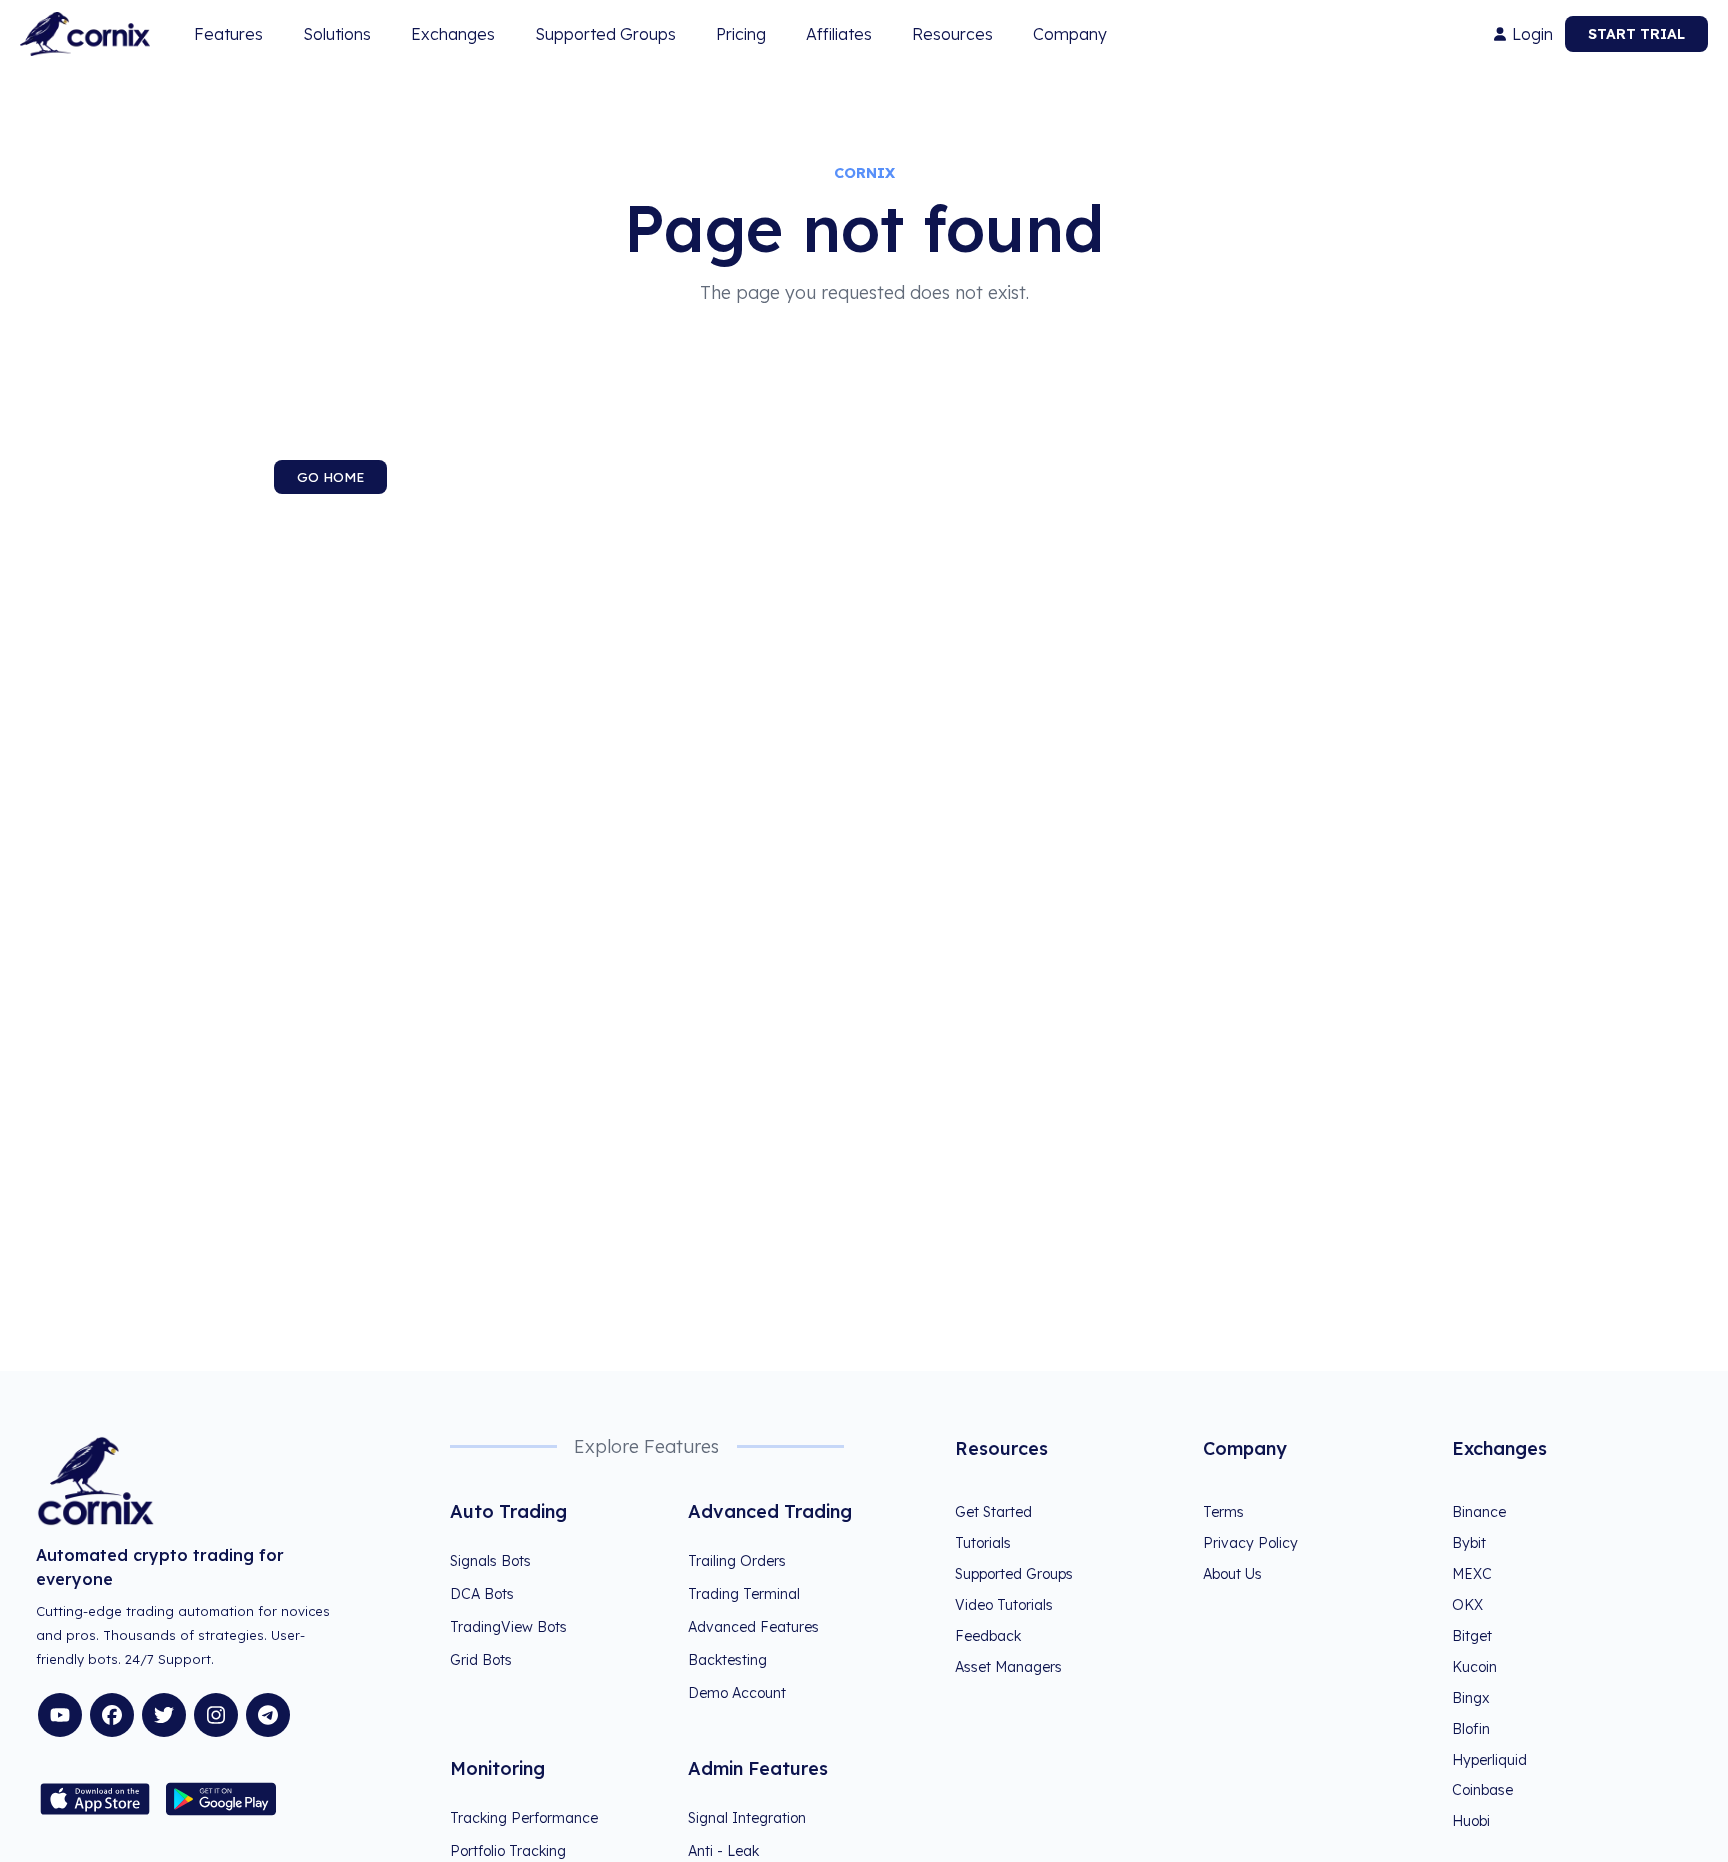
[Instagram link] (216, 1715)
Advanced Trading (770, 1511)
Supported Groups (605, 34)
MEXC (1472, 1574)
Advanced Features (753, 1627)
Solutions (337, 34)
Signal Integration (747, 1818)
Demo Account (737, 1693)
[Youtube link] (60, 1715)
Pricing (741, 34)
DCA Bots (482, 1594)
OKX (1467, 1605)
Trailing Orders (737, 1561)
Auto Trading (508, 1511)
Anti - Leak (723, 1851)
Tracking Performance (524, 1818)
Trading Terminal (744, 1594)
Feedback (988, 1636)
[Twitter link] (164, 1715)
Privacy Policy (1250, 1543)
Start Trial (1636, 34)
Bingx (1471, 1698)
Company (1070, 34)
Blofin (1471, 1729)
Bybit (1469, 1543)
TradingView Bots (508, 1627)
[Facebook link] (112, 1715)
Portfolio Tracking (508, 1851)
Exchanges (453, 34)
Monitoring (497, 1768)
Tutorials (983, 1543)
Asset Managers (1008, 1667)
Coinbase (1482, 1790)
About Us (1232, 1574)
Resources (952, 34)
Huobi (1471, 1821)
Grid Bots (481, 1660)
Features (228, 34)
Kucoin (1474, 1667)
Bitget (1472, 1636)
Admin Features (758, 1768)
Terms (1223, 1512)
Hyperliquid (1489, 1760)
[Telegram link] (268, 1715)
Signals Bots (490, 1561)
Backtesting (727, 1660)
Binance (1479, 1512)
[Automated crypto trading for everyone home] (85, 34)
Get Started (993, 1512)
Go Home (330, 477)
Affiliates (839, 34)
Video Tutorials (1004, 1605)
